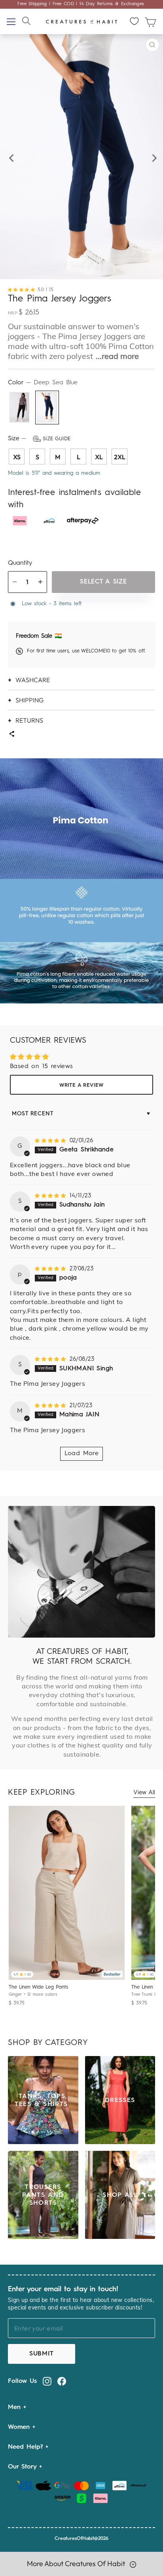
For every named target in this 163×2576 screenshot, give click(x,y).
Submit (42, 2354)
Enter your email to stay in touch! (63, 2289)
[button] (23, 290)
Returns (29, 720)
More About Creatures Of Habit (77, 2564)
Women (20, 2427)
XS (17, 457)
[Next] (153, 156)
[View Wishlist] (135, 21)
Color (43, 383)
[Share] (11, 735)
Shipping (29, 700)
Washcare (33, 680)
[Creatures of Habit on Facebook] (62, 2381)
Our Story (24, 2467)
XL (99, 457)
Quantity (20, 563)
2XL (120, 457)
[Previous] (10, 156)
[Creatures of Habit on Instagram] (47, 2381)
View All (144, 1793)
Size (39, 439)
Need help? (27, 2447)
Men (16, 2407)
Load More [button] (82, 1454)
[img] (51, 1141)
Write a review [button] (81, 1085)
